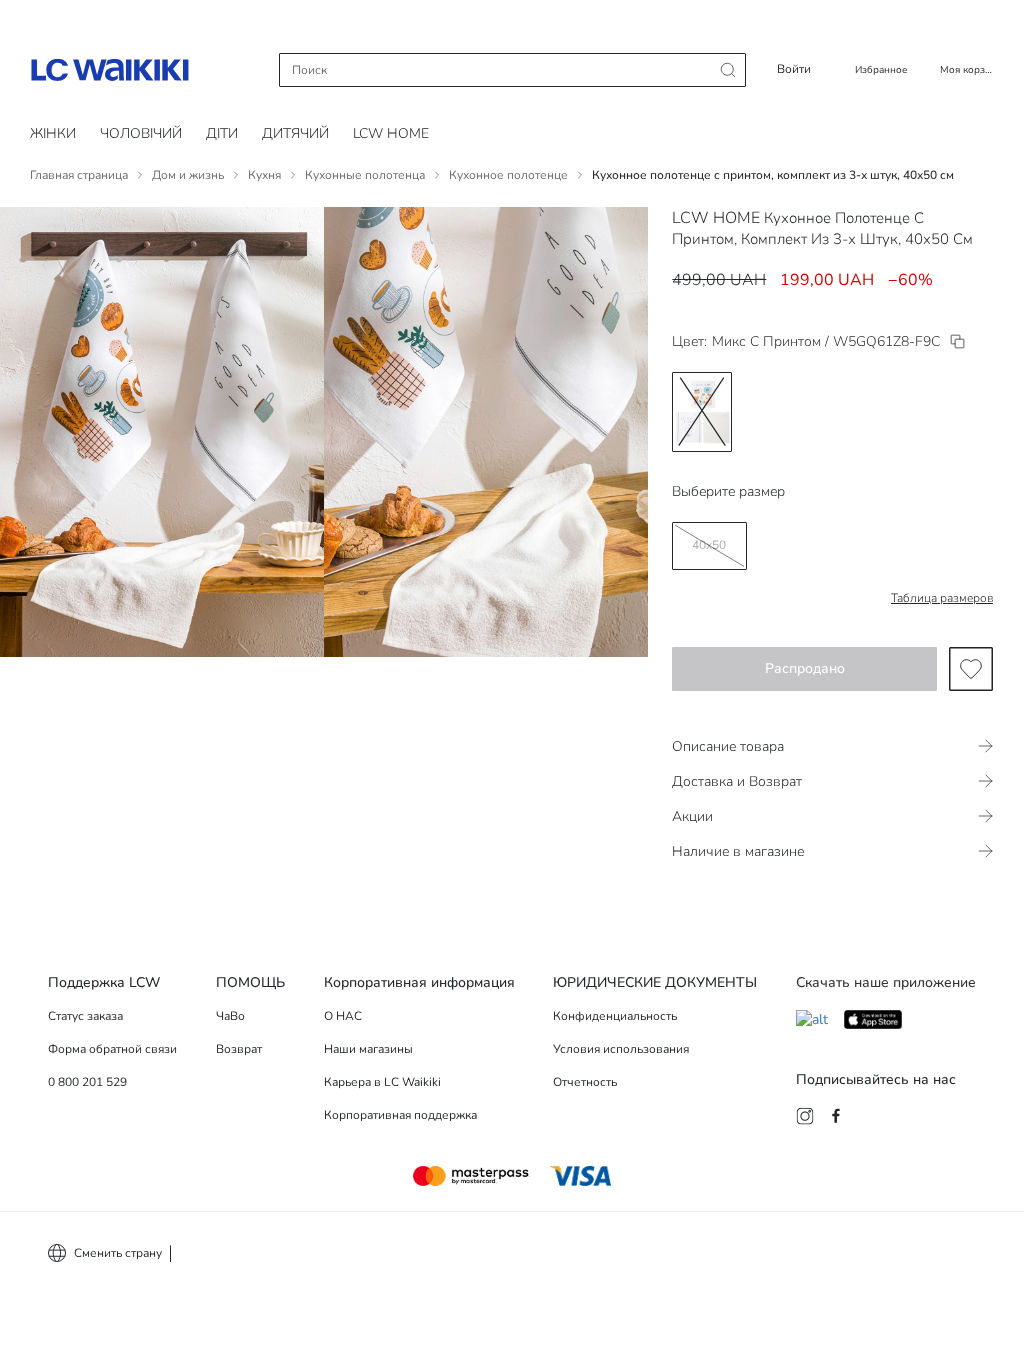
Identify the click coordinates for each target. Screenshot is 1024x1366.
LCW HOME (391, 133)
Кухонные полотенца (365, 175)
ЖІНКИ (53, 133)
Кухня (264, 175)
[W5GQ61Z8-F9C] (957, 341)
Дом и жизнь (188, 175)
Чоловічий (141, 133)
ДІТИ (222, 133)
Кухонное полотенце (508, 175)
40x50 (709, 545)
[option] (702, 412)
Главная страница (79, 175)
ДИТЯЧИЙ (295, 133)
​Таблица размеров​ (942, 598)
